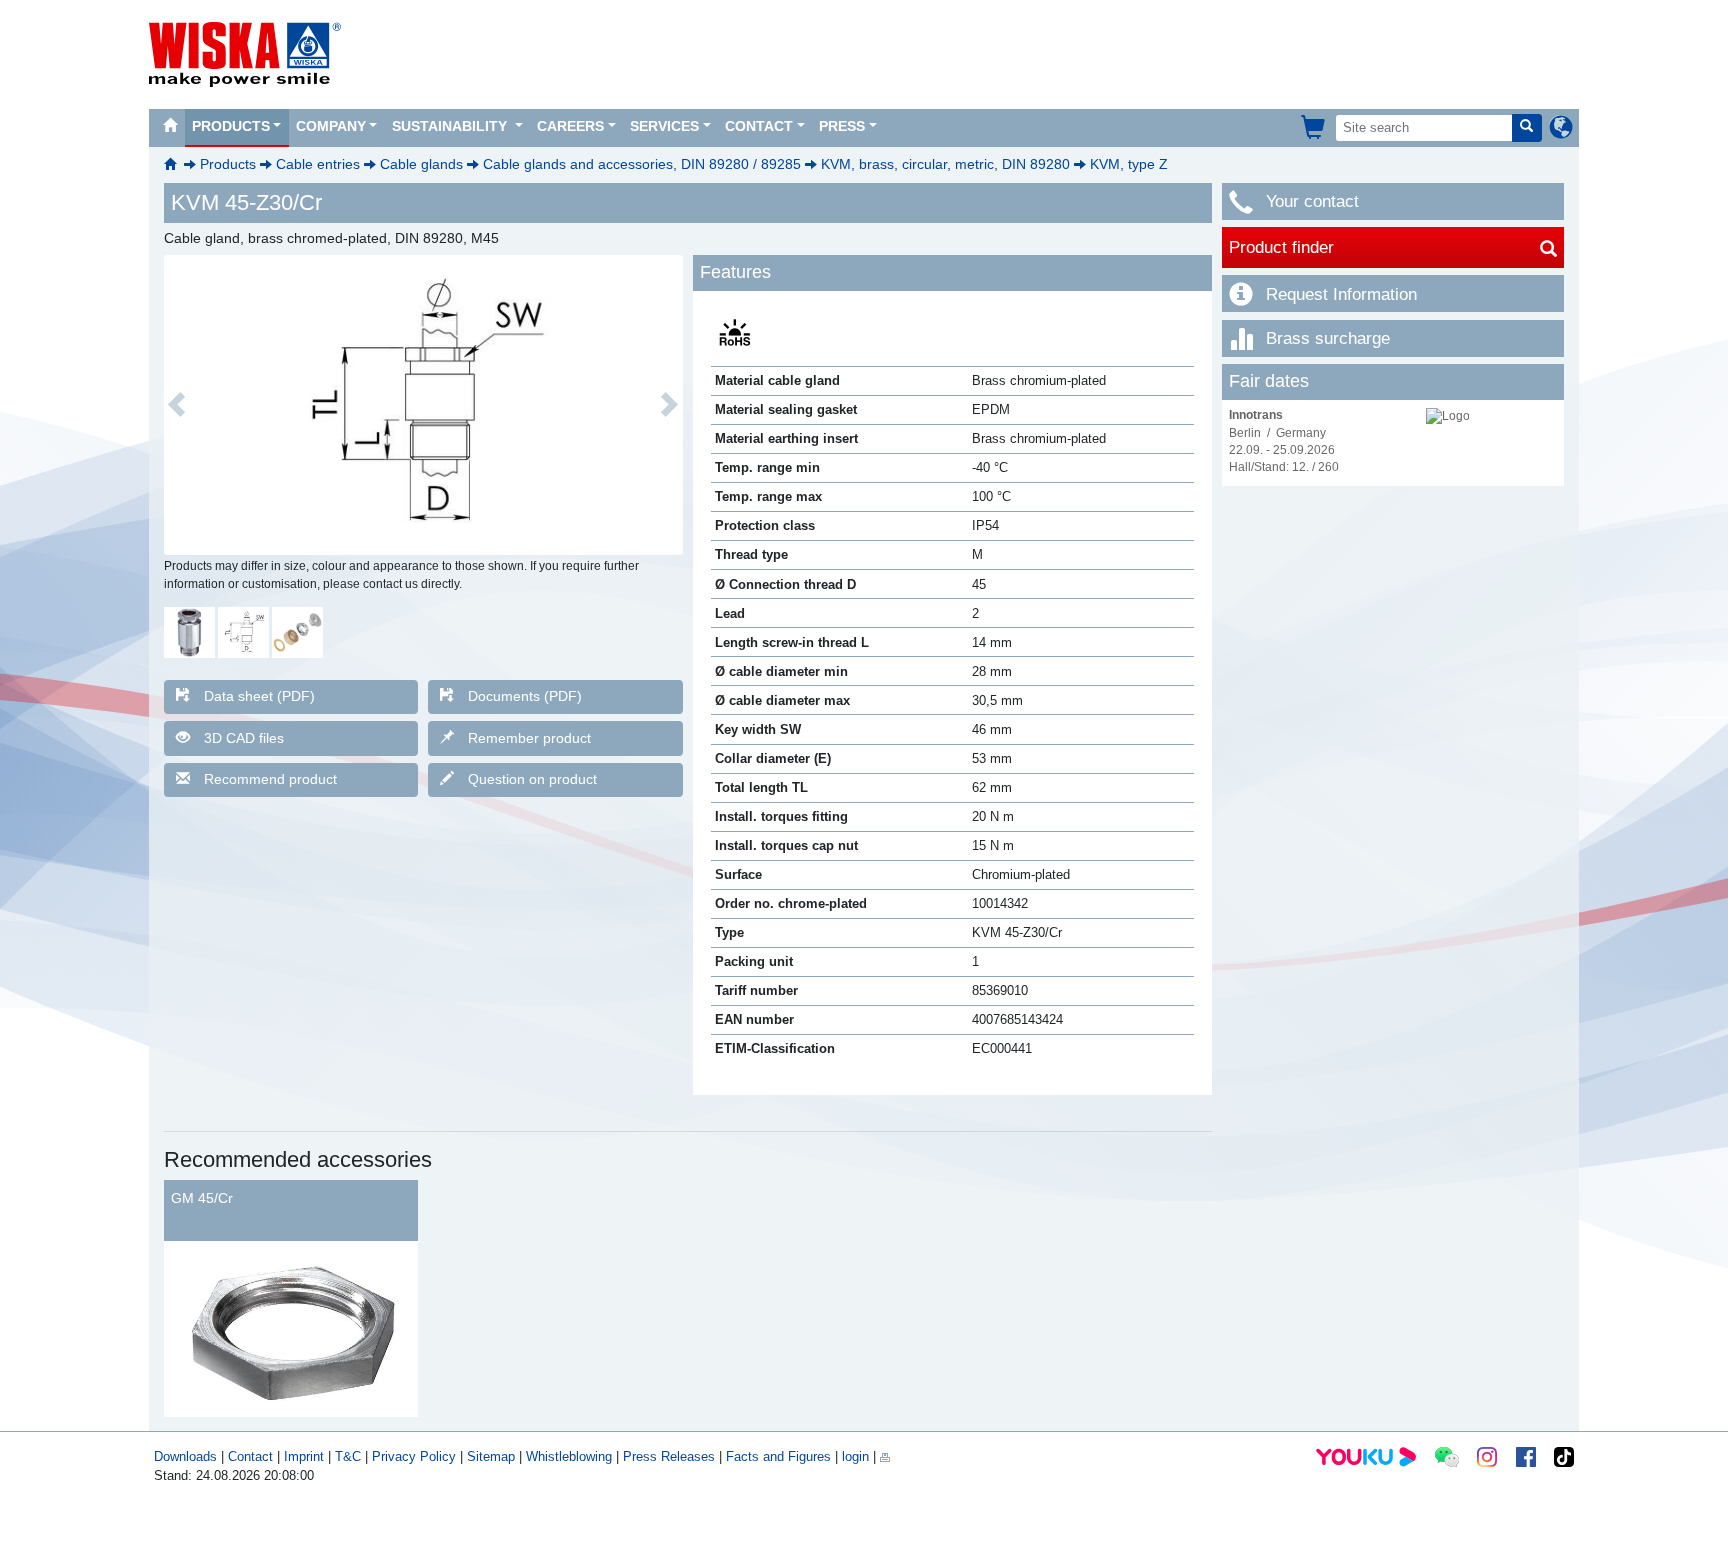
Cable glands (421, 164)
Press (842, 126)
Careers (570, 126)
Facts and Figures (778, 1456)
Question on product (532, 779)
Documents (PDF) (525, 696)
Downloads (185, 1456)
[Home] (170, 128)
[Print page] (885, 1456)
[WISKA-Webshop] (1314, 127)
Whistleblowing (571, 1456)
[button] (177, 405)
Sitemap (491, 1456)
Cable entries (318, 164)
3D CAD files (244, 738)
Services (664, 126)
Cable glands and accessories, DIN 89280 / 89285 (642, 164)
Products (231, 126)
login (855, 1456)
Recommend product (270, 779)
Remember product (529, 738)
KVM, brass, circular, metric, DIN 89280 (945, 164)
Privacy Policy (414, 1456)
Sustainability (451, 126)
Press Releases (669, 1456)
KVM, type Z (1129, 164)
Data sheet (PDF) (259, 696)
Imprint (304, 1456)
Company (331, 126)
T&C (348, 1456)
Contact (759, 126)
